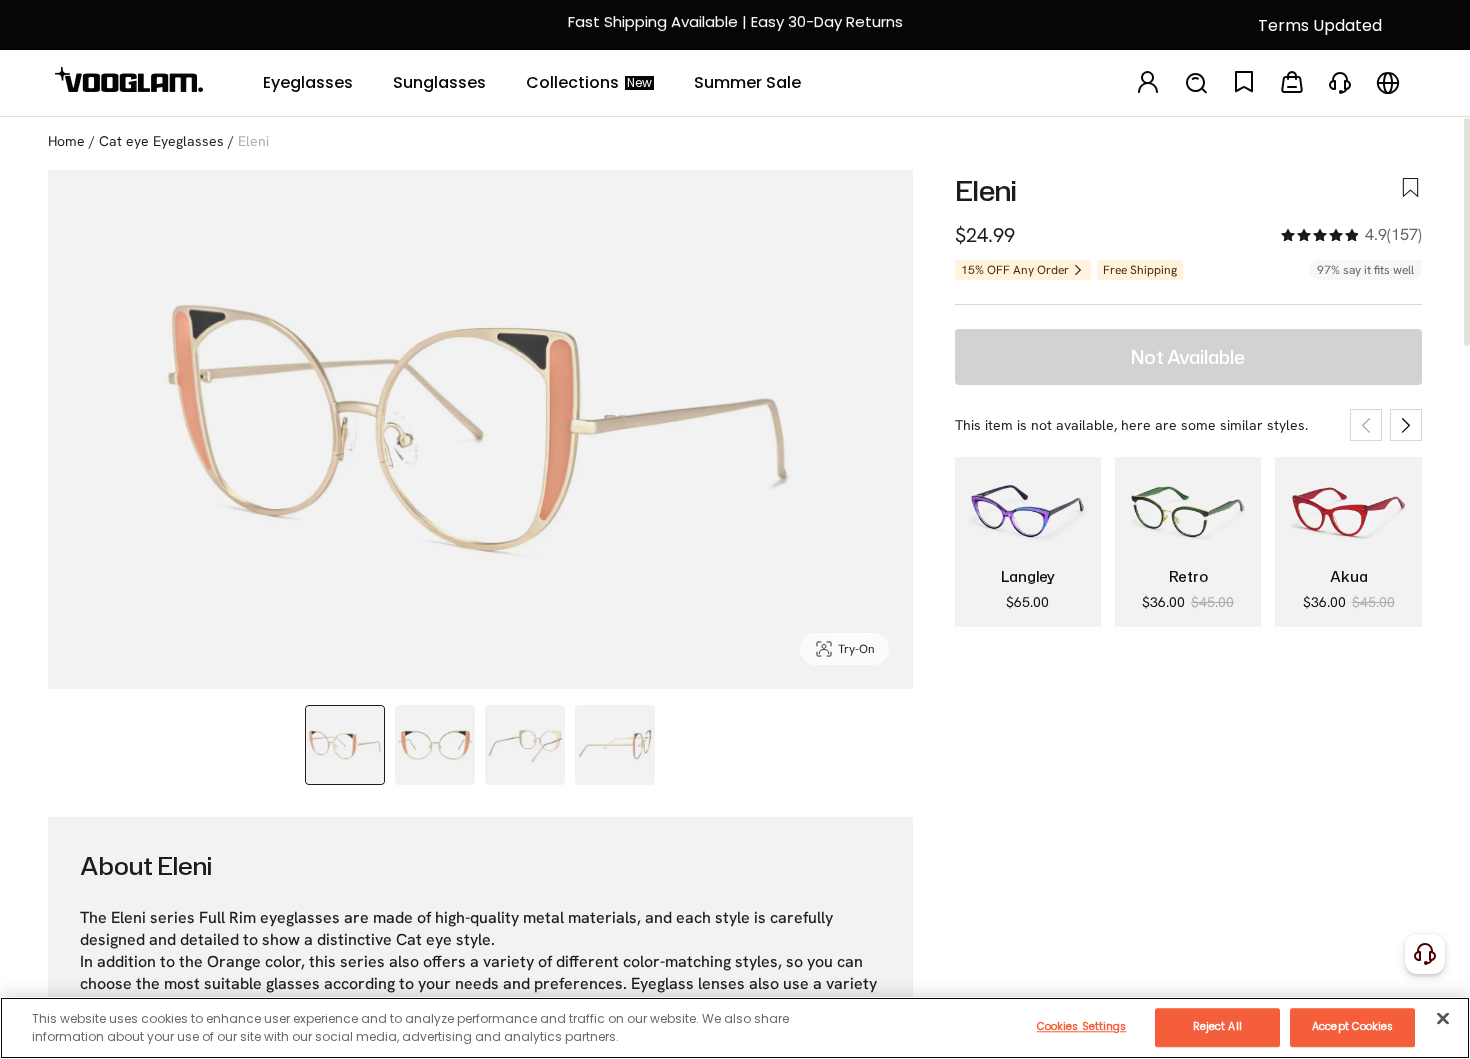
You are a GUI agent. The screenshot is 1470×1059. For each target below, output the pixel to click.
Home (66, 141)
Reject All (1217, 1026)
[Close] (1443, 1018)
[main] (735, 1028)
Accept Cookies (1352, 1026)
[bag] (1292, 83)
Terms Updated (1320, 25)
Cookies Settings (1082, 1026)
